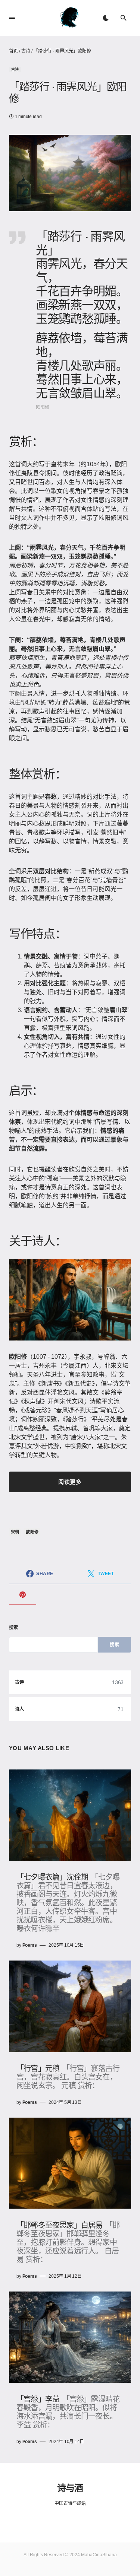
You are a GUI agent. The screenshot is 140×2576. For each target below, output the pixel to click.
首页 (13, 51)
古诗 (26, 51)
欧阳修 (32, 1532)
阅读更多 (70, 1482)
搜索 (14, 1628)
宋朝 (15, 1532)
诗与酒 (70, 2487)
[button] (12, 18)
